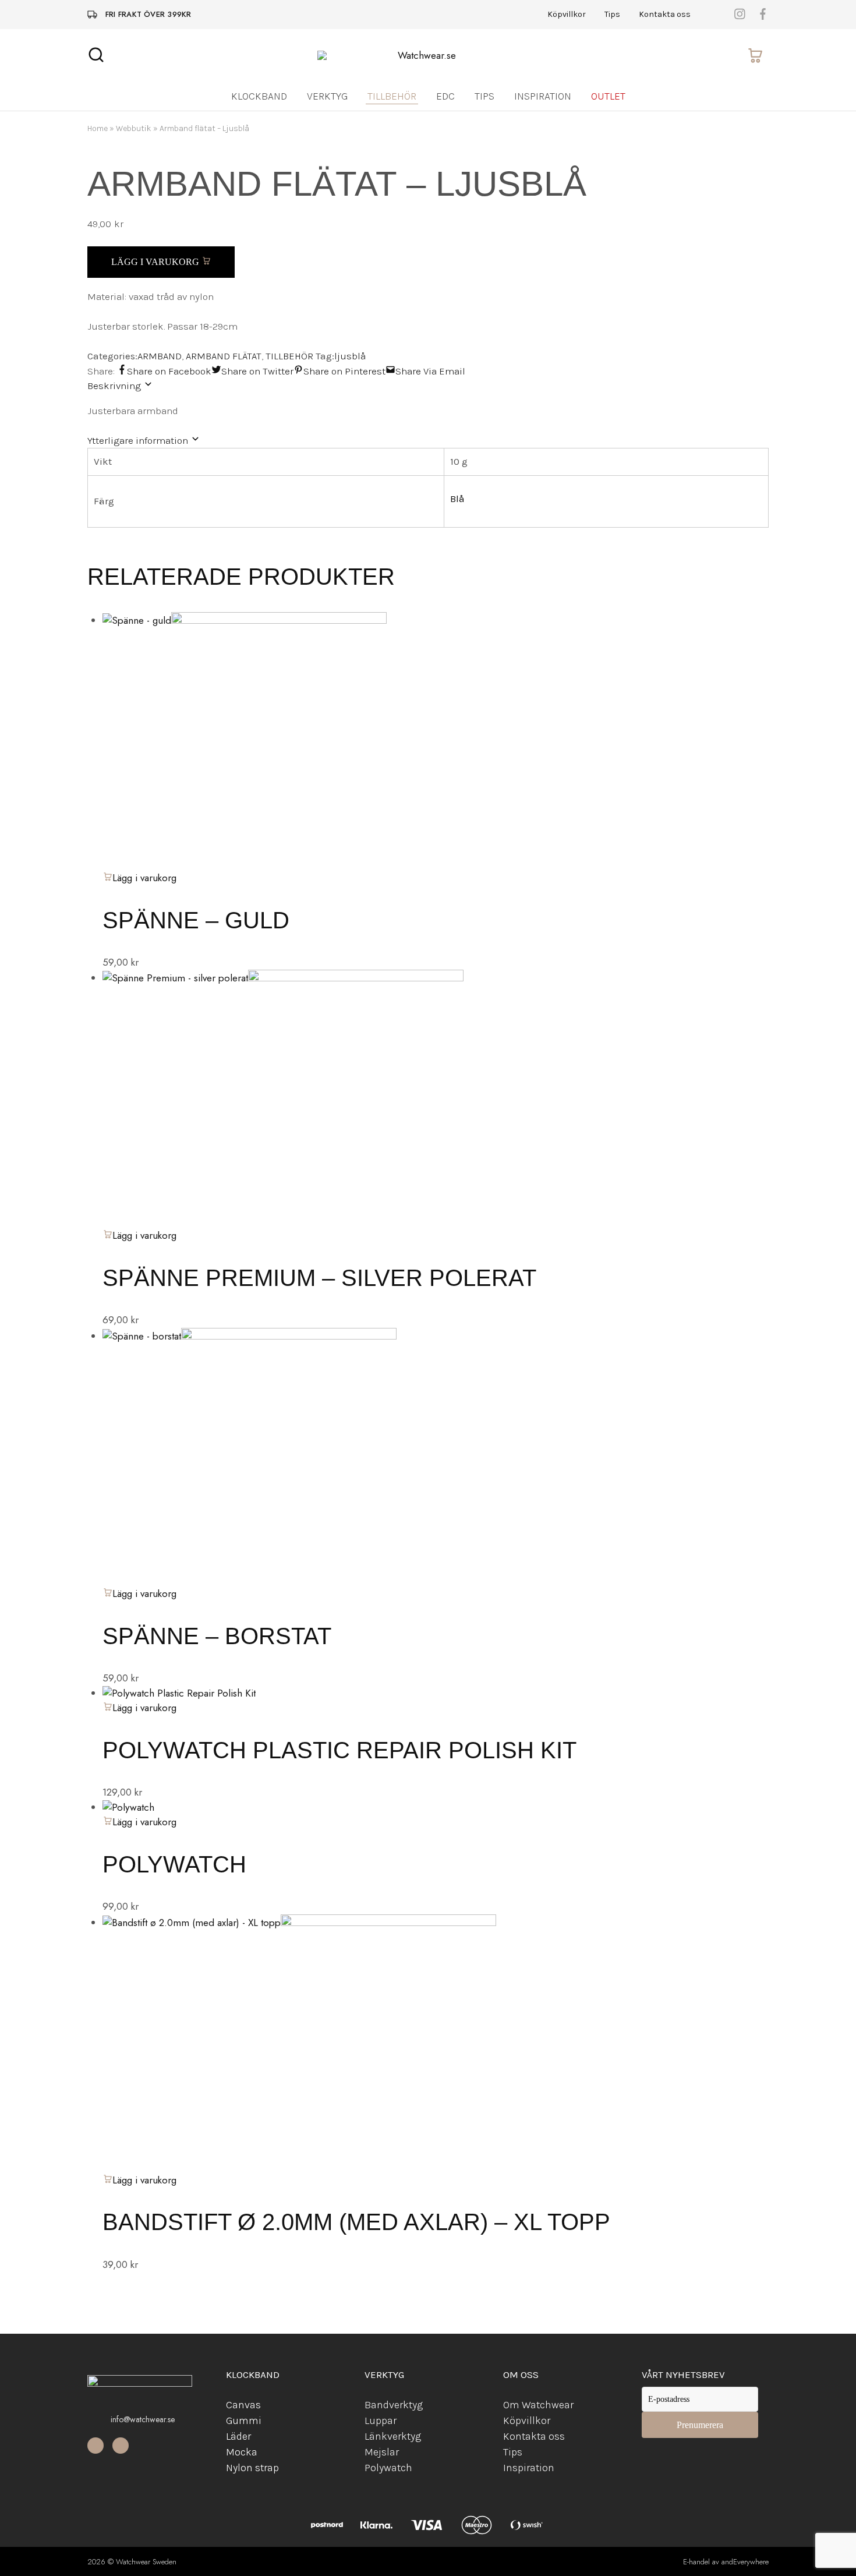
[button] (139, 1708)
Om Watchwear (538, 2405)
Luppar (381, 2420)
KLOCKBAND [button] (259, 96)
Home (98, 128)
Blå (457, 499)
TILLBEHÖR (289, 356)
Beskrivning (115, 386)
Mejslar (382, 2452)
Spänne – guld (196, 920)
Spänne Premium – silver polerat (319, 1278)
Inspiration (543, 96)
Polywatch (174, 1864)
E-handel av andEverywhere (726, 2562)
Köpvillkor (567, 15)
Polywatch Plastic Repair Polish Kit (339, 1750)
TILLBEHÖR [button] (392, 96)
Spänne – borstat (217, 1636)
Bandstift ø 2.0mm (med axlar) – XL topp (356, 2222)
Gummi (244, 2420)
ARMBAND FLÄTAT (224, 356)
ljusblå (350, 356)
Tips (612, 15)
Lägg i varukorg (156, 262)
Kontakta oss (665, 15)
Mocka (242, 2452)
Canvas (243, 2405)
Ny (232, 2468)
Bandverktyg (394, 2405)
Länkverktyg (393, 2436)
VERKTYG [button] (327, 96)
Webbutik (134, 128)
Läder (238, 2436)
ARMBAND (160, 356)
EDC (445, 96)
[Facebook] (95, 2446)
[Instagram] (121, 2446)
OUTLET (608, 96)
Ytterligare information (139, 440)
